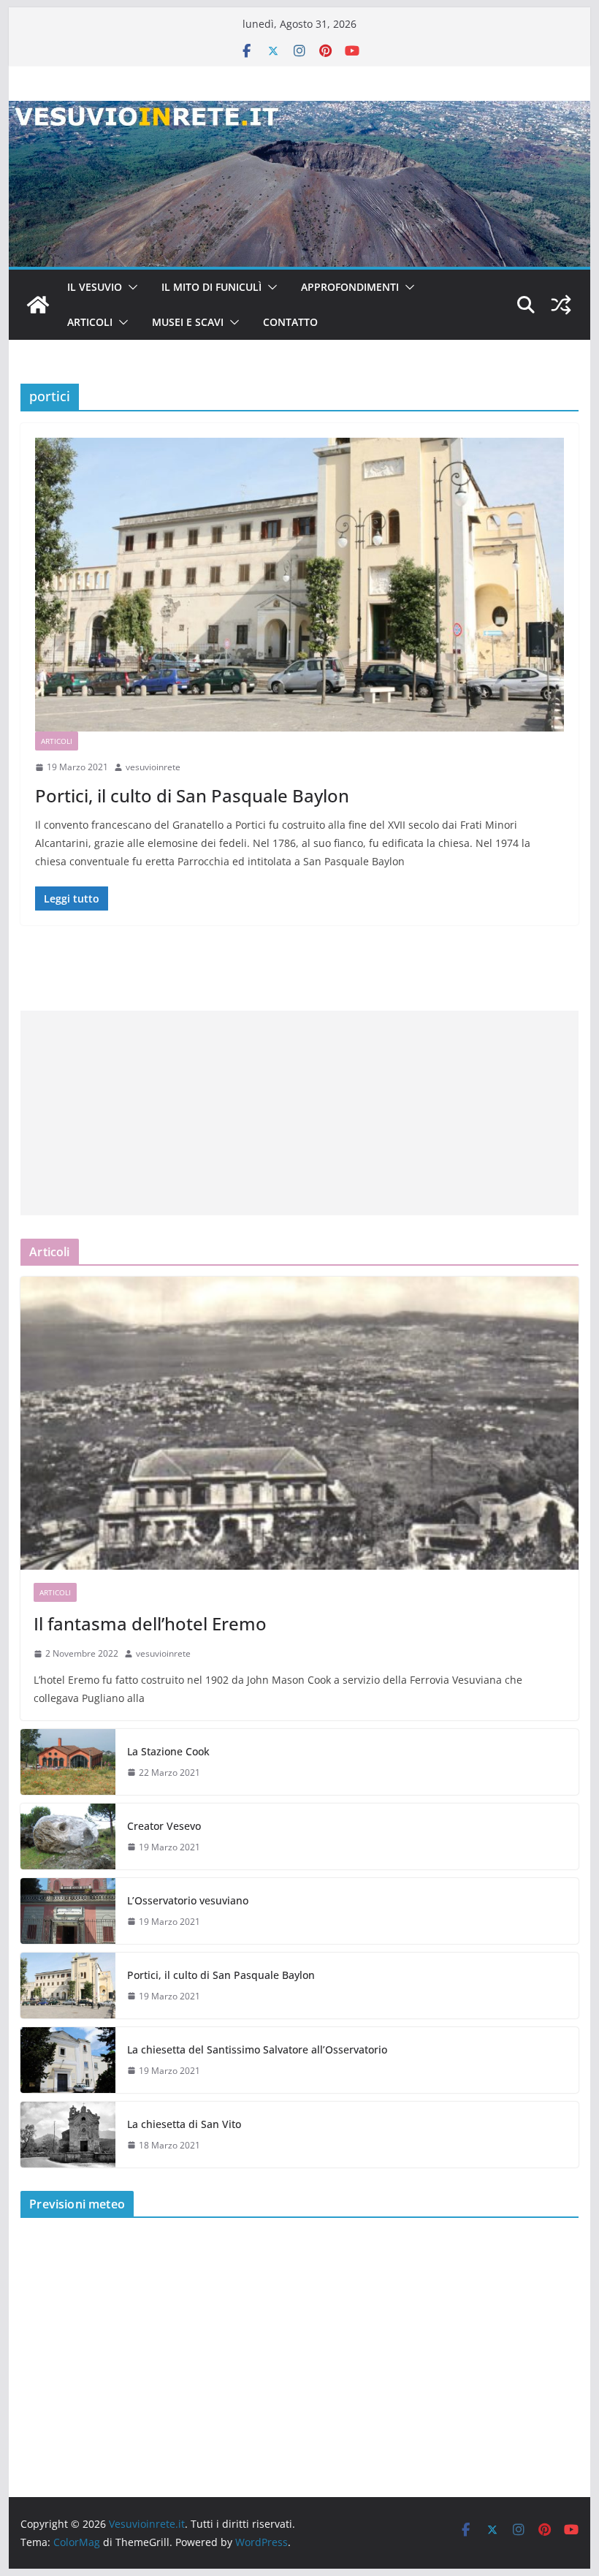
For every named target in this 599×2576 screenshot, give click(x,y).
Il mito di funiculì (211, 287)
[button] (130, 287)
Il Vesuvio (95, 287)
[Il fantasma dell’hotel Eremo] (299, 1423)
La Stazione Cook (168, 1751)
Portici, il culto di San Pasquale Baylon (192, 795)
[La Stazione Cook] (68, 1762)
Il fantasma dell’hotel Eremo (150, 1623)
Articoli (90, 322)
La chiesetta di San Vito (184, 2124)
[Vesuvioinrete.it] (38, 305)
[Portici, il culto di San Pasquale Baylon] (299, 585)
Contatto (290, 322)
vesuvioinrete (153, 767)
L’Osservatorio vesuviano (188, 1900)
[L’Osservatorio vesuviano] (68, 1911)
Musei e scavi (188, 322)
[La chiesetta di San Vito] (68, 2135)
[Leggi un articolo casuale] (561, 305)
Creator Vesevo (164, 1826)
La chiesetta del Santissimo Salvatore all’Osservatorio (257, 2049)
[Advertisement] (299, 1113)
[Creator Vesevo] (68, 1836)
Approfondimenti (350, 287)
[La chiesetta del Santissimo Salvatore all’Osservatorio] (68, 2060)
